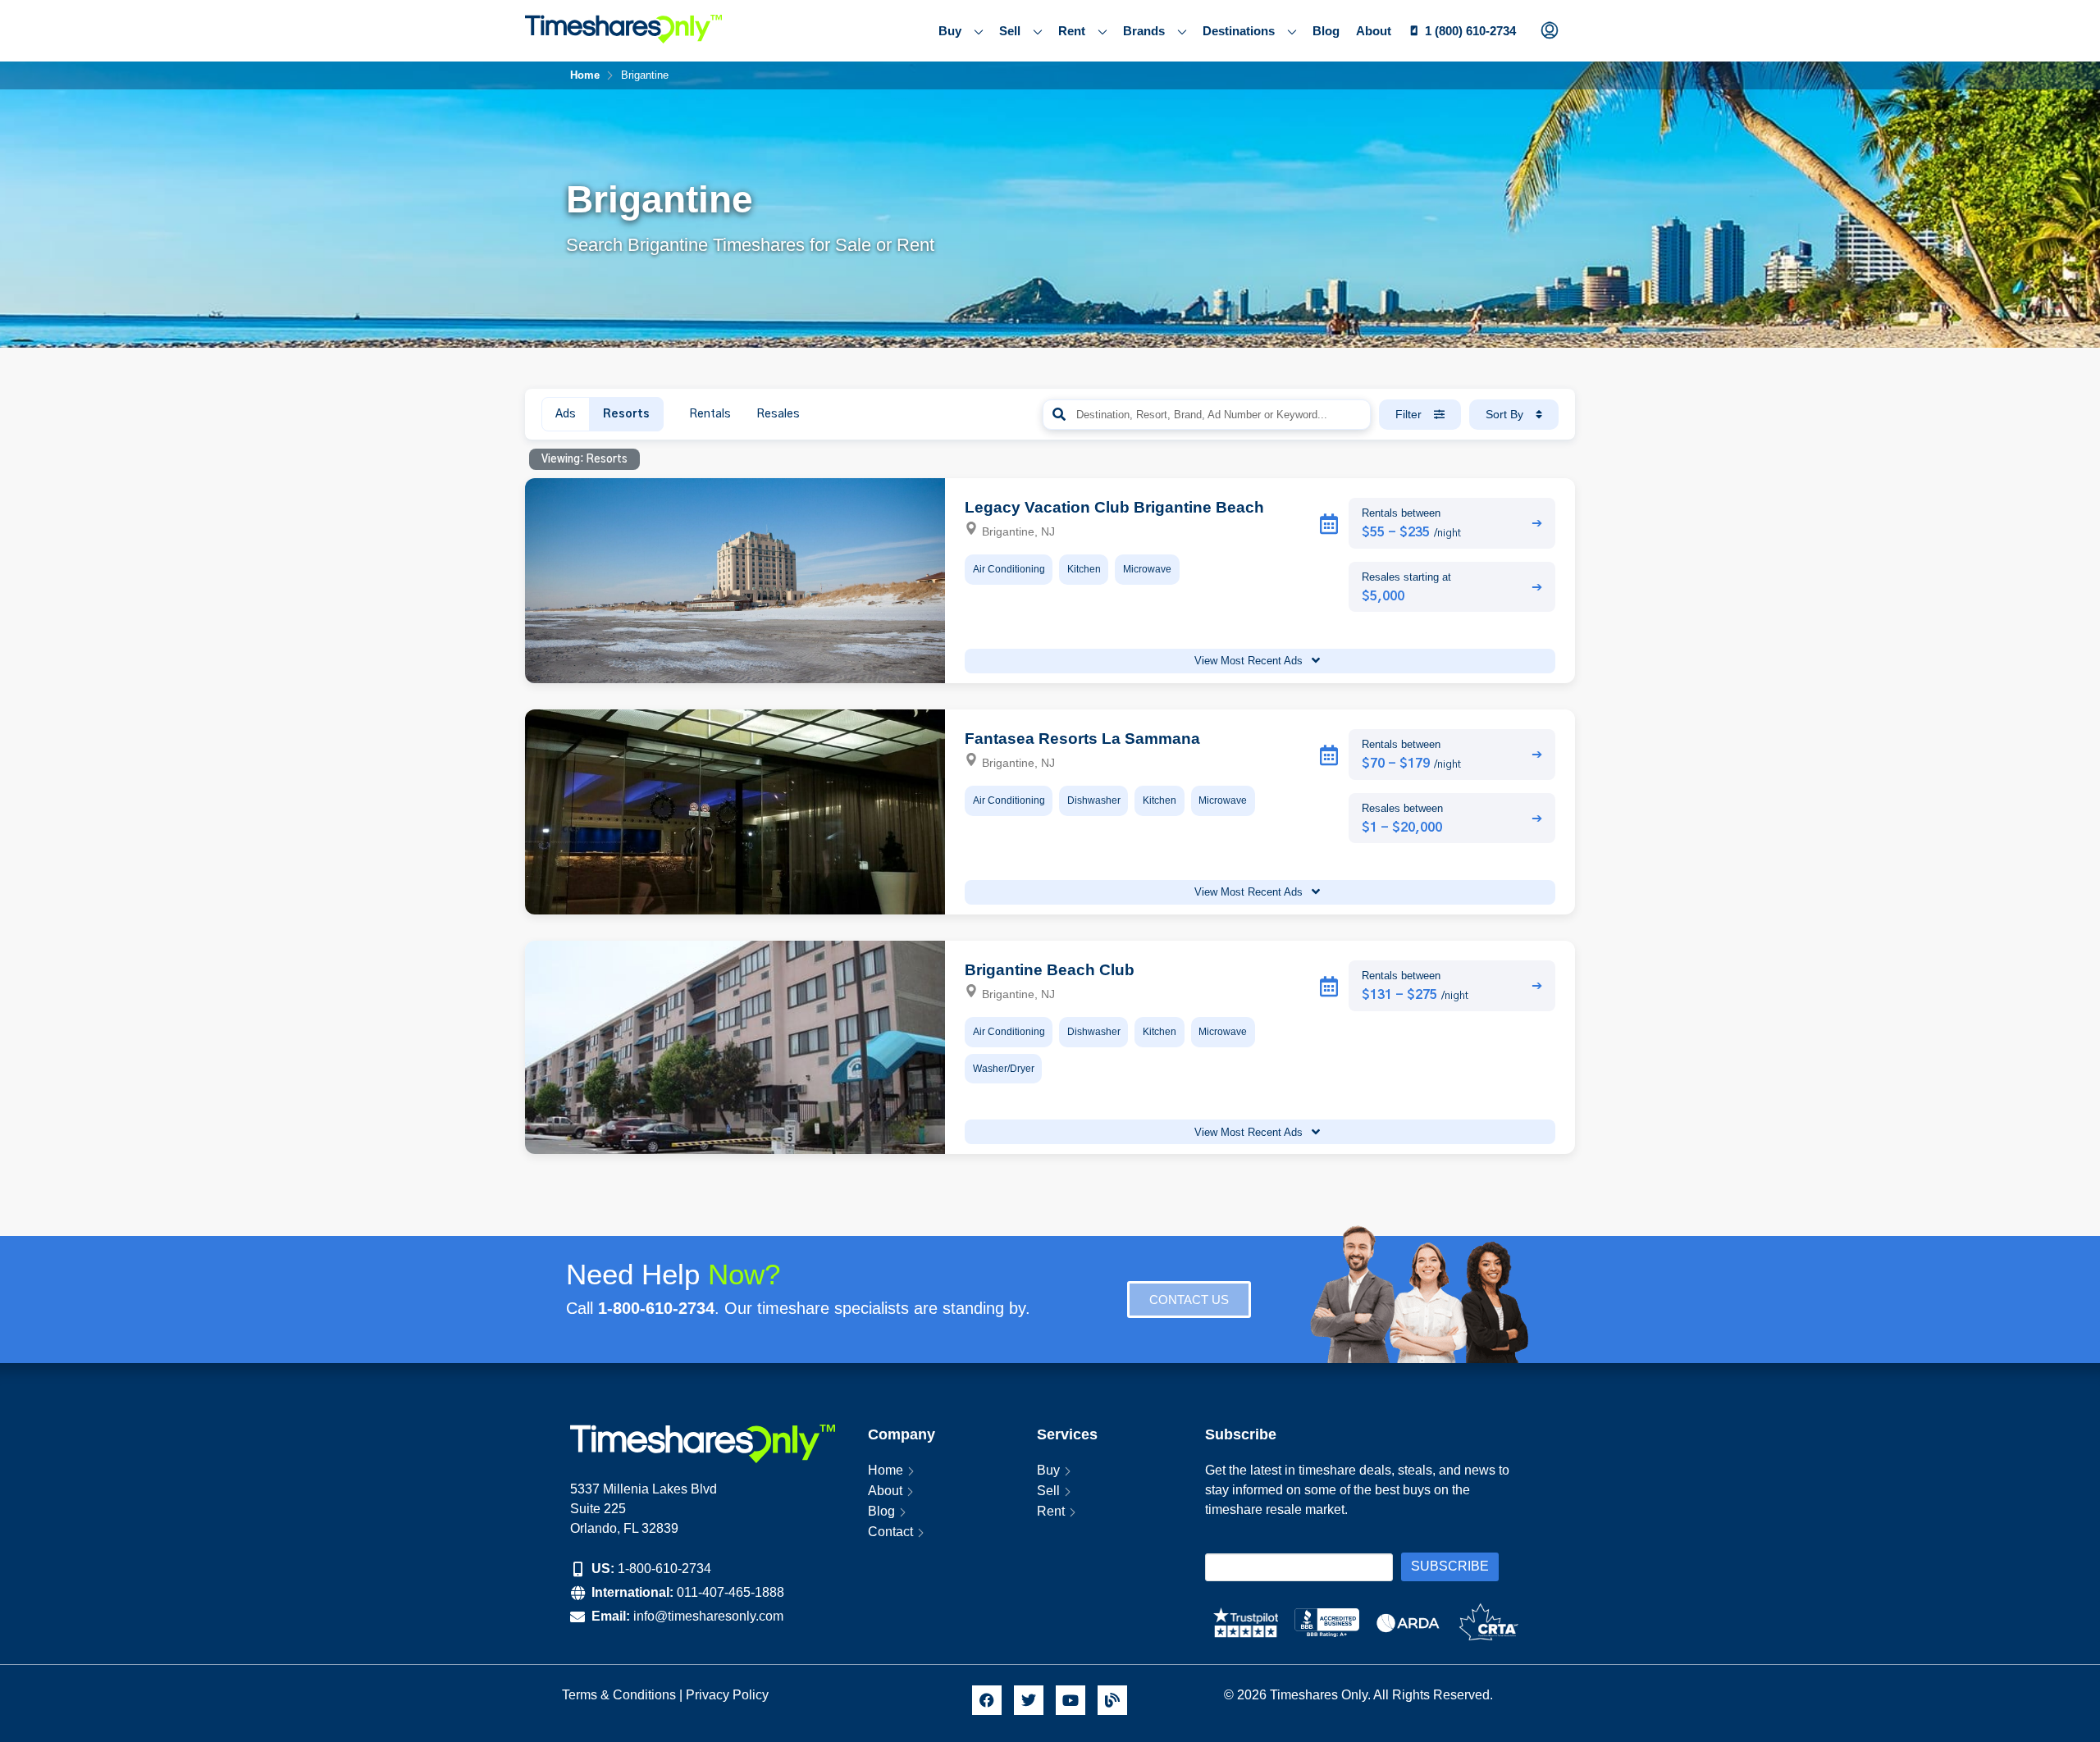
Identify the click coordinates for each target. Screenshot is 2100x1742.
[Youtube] (1071, 1700)
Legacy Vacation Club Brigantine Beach (1114, 507)
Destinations (1239, 31)
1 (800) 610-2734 (1470, 31)
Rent (1072, 31)
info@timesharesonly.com (708, 1616)
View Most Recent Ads (1250, 661)
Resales (778, 414)
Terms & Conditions (619, 1695)
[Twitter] (1029, 1700)
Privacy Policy (729, 1695)
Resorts (626, 414)
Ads (566, 414)
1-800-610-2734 (664, 1569)
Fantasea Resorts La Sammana (1082, 739)
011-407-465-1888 (730, 1592)
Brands (1144, 31)
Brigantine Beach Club (1050, 970)
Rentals (710, 414)
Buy (950, 31)
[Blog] (1112, 1700)
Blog (1326, 31)
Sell (1010, 31)
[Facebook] (987, 1700)
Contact (890, 1532)
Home (886, 1470)
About (1374, 31)
